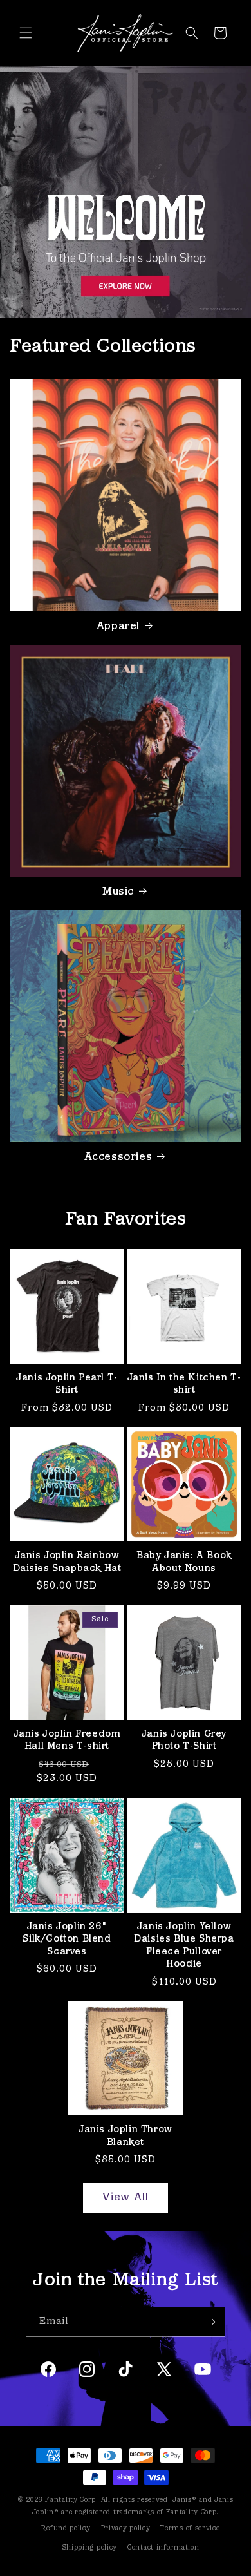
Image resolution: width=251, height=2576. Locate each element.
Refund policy (66, 2529)
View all (126, 2198)
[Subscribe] (210, 2322)
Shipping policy (90, 2548)
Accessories (118, 1158)
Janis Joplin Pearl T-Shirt (67, 1385)
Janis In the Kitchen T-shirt (184, 1385)
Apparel (118, 627)
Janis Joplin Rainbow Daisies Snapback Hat (67, 1562)
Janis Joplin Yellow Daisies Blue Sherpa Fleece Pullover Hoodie (184, 1946)
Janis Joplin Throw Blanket (126, 2136)
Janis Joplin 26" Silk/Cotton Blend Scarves (67, 1940)
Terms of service (190, 2529)
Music (118, 892)
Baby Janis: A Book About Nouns (184, 1562)
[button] (26, 33)
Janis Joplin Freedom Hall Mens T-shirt (67, 1741)
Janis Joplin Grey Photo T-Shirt (184, 1741)
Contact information (163, 2548)
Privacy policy (126, 2529)
